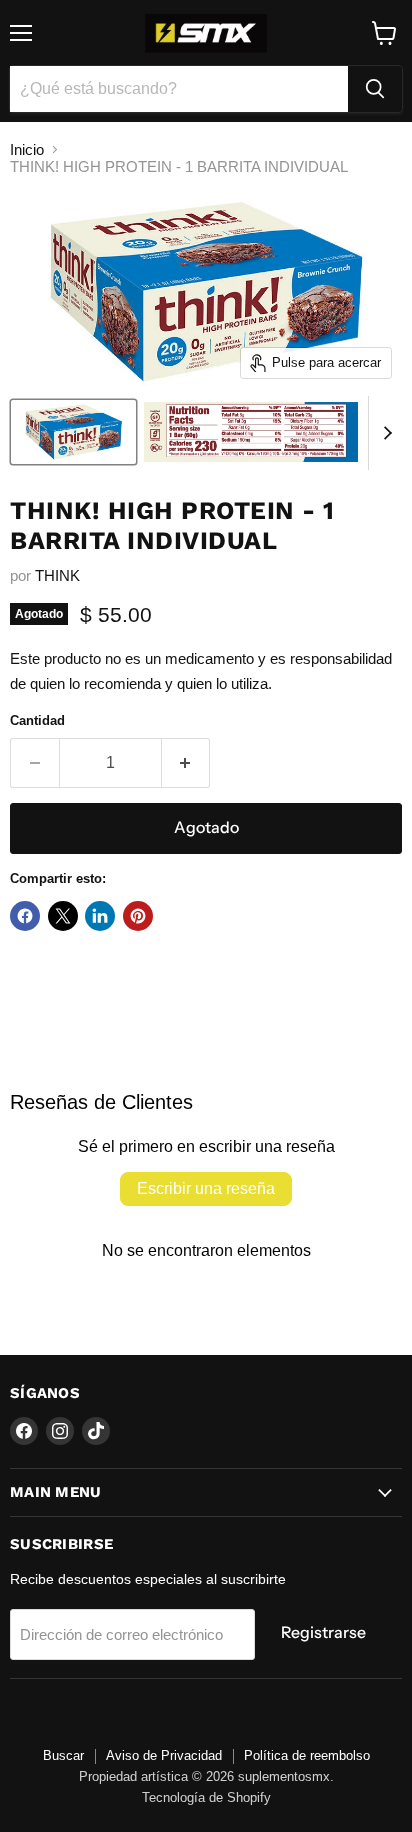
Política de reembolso (307, 1755)
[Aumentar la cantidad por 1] (186, 763)
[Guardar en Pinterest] (138, 916)
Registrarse (323, 1632)
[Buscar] (375, 89)
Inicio (27, 149)
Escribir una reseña (206, 1188)
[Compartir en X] (63, 916)
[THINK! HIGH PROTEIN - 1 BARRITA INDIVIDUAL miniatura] (73, 432)
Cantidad (37, 720)
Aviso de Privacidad (164, 1755)
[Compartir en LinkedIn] (100, 916)
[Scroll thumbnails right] (384, 433)
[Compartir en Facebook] (25, 916)
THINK (57, 575)
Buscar (63, 1755)
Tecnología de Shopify (206, 1797)
